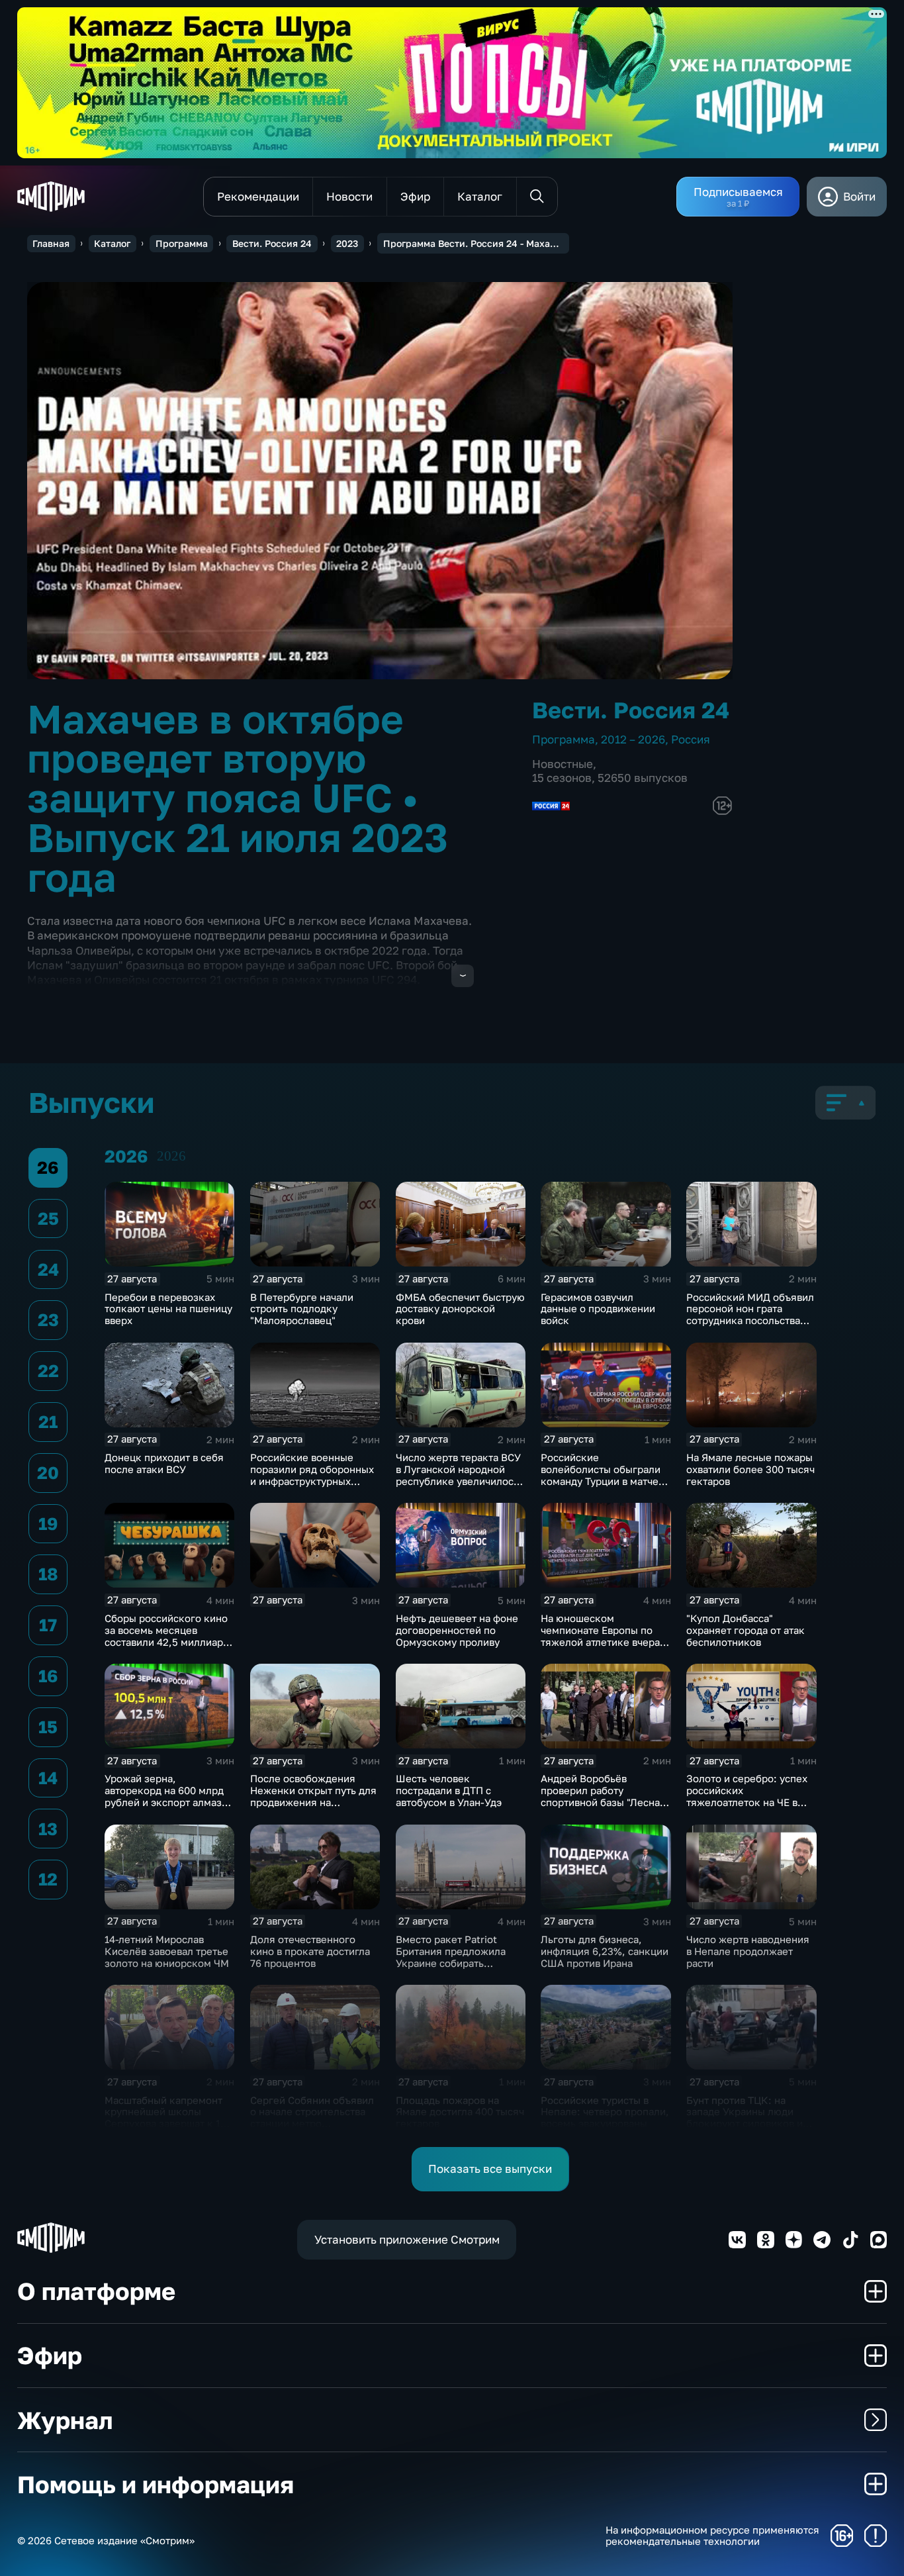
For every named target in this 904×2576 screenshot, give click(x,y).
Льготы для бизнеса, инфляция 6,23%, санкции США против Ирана (605, 1951)
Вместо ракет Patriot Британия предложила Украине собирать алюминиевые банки (451, 1957)
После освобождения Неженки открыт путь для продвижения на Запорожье (313, 1796)
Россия (691, 739)
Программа (182, 243)
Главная (51, 243)
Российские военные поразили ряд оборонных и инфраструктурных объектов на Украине (312, 1475)
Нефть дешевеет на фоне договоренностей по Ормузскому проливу (457, 1630)
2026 (171, 1156)
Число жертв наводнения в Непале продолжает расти (748, 1951)
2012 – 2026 (633, 739)
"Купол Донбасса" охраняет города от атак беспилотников (746, 1630)
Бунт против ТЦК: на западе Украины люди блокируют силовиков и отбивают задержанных (745, 2118)
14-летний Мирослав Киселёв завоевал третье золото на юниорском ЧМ (167, 1951)
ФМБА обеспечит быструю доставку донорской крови (460, 1309)
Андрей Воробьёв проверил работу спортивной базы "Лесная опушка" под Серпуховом (603, 1796)
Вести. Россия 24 (272, 243)
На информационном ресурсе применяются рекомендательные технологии (712, 2536)
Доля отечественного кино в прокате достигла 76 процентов (310, 1951)
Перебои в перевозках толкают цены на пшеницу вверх (168, 1309)
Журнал (65, 2420)
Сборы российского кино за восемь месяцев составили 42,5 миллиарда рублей (169, 1636)
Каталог (112, 243)
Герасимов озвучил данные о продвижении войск (598, 1309)
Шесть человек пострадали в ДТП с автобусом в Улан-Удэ (449, 1790)
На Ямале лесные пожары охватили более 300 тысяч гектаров (750, 1469)
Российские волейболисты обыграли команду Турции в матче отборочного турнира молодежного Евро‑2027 (601, 1481)
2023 (347, 243)
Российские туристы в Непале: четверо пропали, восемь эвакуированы (605, 2112)
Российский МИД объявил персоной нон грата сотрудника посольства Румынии (750, 1315)
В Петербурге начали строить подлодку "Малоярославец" (302, 1309)
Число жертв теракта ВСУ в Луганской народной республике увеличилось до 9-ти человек (458, 1475)
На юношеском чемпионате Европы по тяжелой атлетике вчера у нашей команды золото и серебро (604, 1642)
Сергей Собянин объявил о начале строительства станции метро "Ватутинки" (312, 2118)
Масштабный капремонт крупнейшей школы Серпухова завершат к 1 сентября (163, 2118)
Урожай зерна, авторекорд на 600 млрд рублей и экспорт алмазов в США (169, 1796)
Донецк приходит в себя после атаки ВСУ (164, 1463)
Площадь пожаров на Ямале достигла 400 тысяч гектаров (460, 2112)
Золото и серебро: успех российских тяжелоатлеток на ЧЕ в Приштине (747, 1796)
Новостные (563, 764)
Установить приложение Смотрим (407, 2239)
